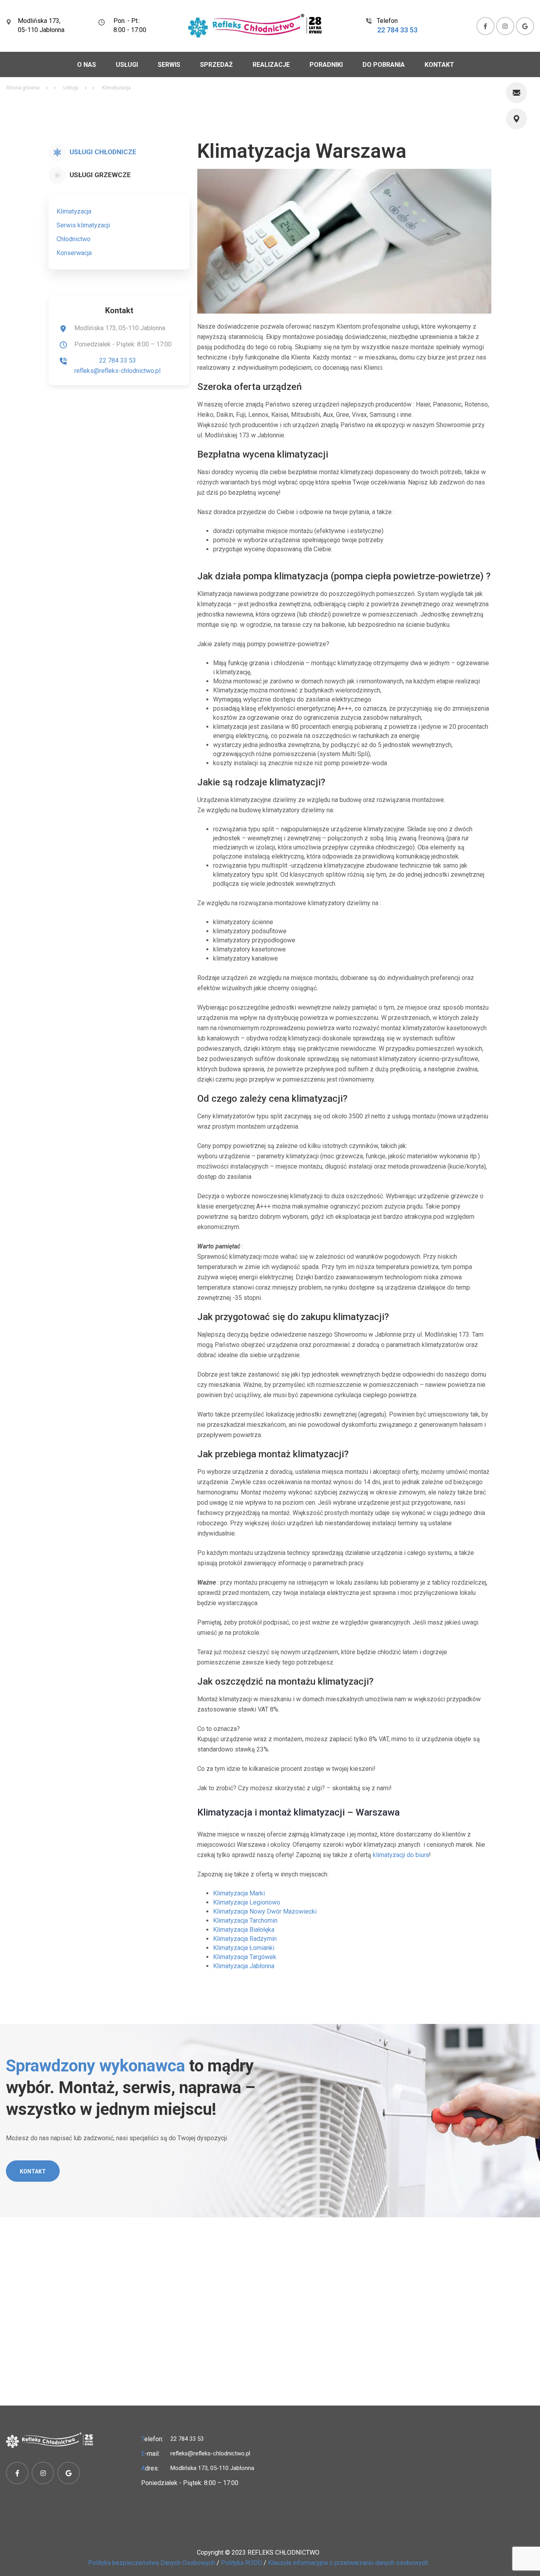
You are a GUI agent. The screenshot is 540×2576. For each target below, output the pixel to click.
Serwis (169, 65)
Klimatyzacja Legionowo (247, 1902)
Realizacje (271, 65)
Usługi (127, 65)
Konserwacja (74, 253)
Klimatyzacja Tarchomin (245, 1921)
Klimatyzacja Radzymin (245, 1939)
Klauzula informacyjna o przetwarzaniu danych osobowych (348, 2563)
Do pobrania (384, 65)
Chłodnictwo (74, 239)
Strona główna (23, 88)
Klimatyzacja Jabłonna (244, 1966)
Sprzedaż (216, 65)
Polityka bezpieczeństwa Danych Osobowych (152, 2563)
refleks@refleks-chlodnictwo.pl (117, 371)
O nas (87, 65)
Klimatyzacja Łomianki (244, 1948)
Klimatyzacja (74, 211)
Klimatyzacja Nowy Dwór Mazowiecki (265, 1911)
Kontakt (439, 65)
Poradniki (326, 65)
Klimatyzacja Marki (239, 1893)
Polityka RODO (242, 2563)
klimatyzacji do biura (401, 1855)
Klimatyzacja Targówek (245, 1957)
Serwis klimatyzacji (83, 225)
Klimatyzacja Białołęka (244, 1930)
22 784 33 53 (397, 30)
